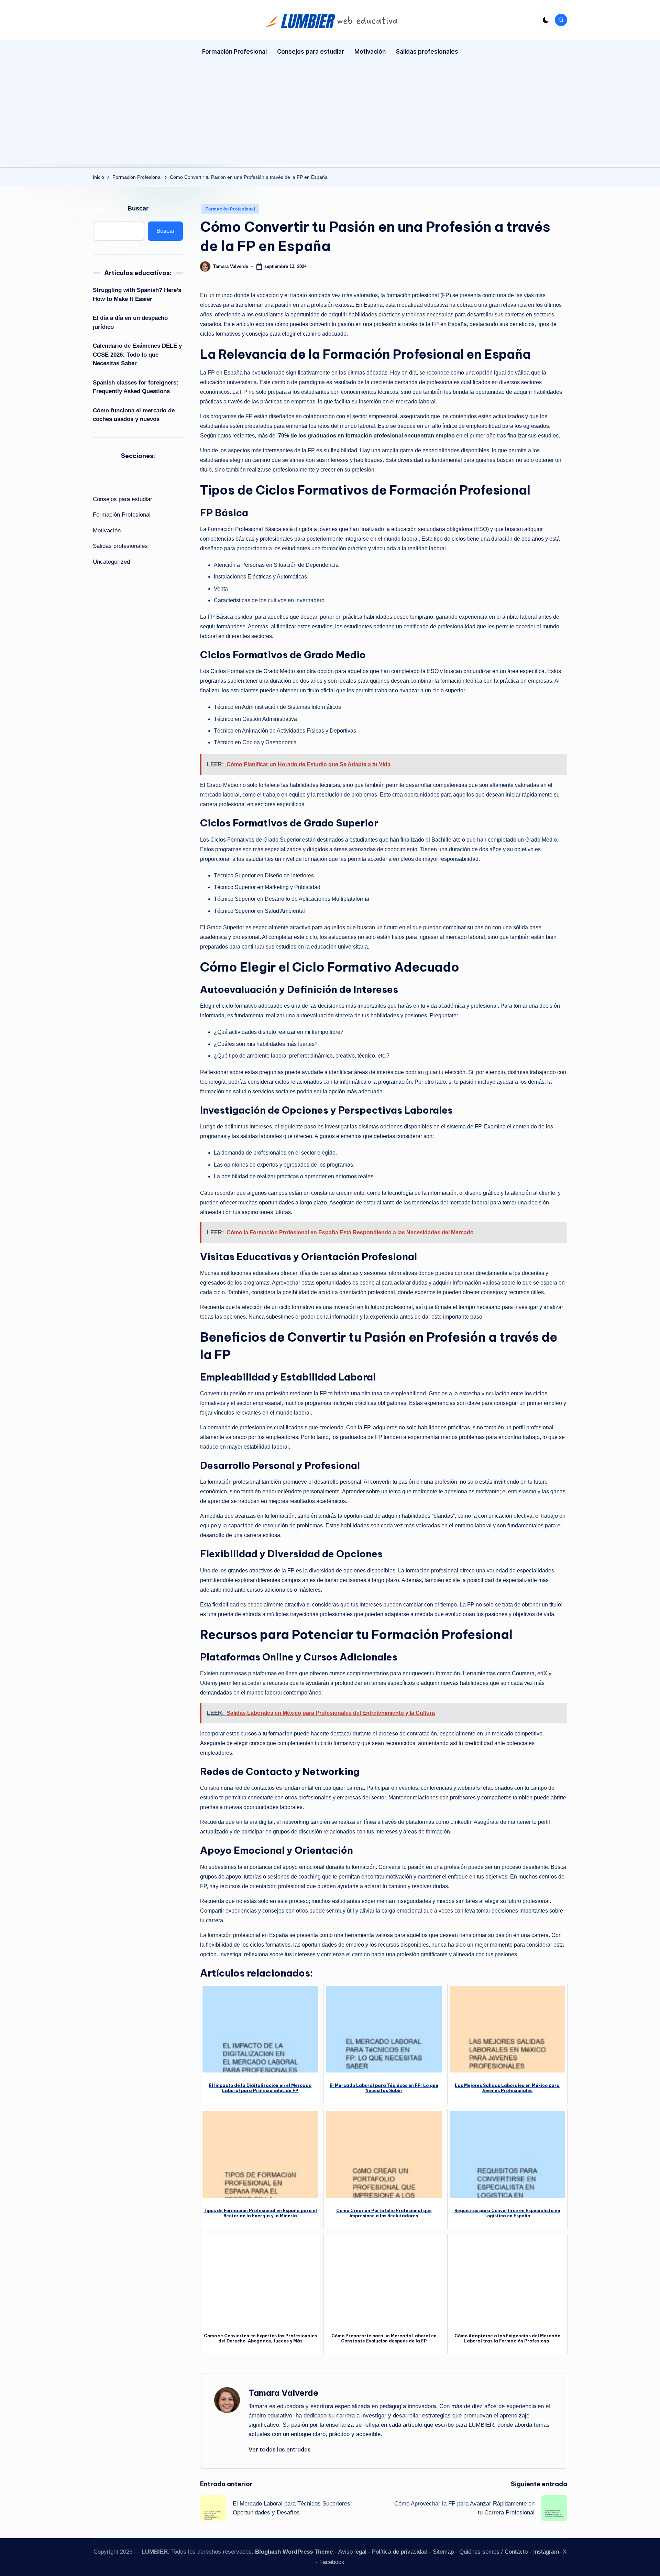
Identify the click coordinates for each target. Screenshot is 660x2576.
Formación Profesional (230, 209)
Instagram (546, 2552)
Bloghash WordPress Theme (294, 2552)
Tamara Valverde (283, 2393)
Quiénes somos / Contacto (493, 2552)
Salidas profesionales (120, 546)
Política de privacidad (400, 2552)
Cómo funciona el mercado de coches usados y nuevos (134, 415)
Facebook (332, 2562)
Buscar (138, 208)
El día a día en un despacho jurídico (130, 322)
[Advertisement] (330, 116)
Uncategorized (111, 562)
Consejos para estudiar (123, 499)
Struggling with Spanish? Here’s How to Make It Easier (137, 295)
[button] (280, 2449)
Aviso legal (352, 2552)
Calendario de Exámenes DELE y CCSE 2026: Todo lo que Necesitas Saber (137, 355)
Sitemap (443, 2552)
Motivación (107, 531)
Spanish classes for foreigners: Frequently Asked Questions (136, 387)
